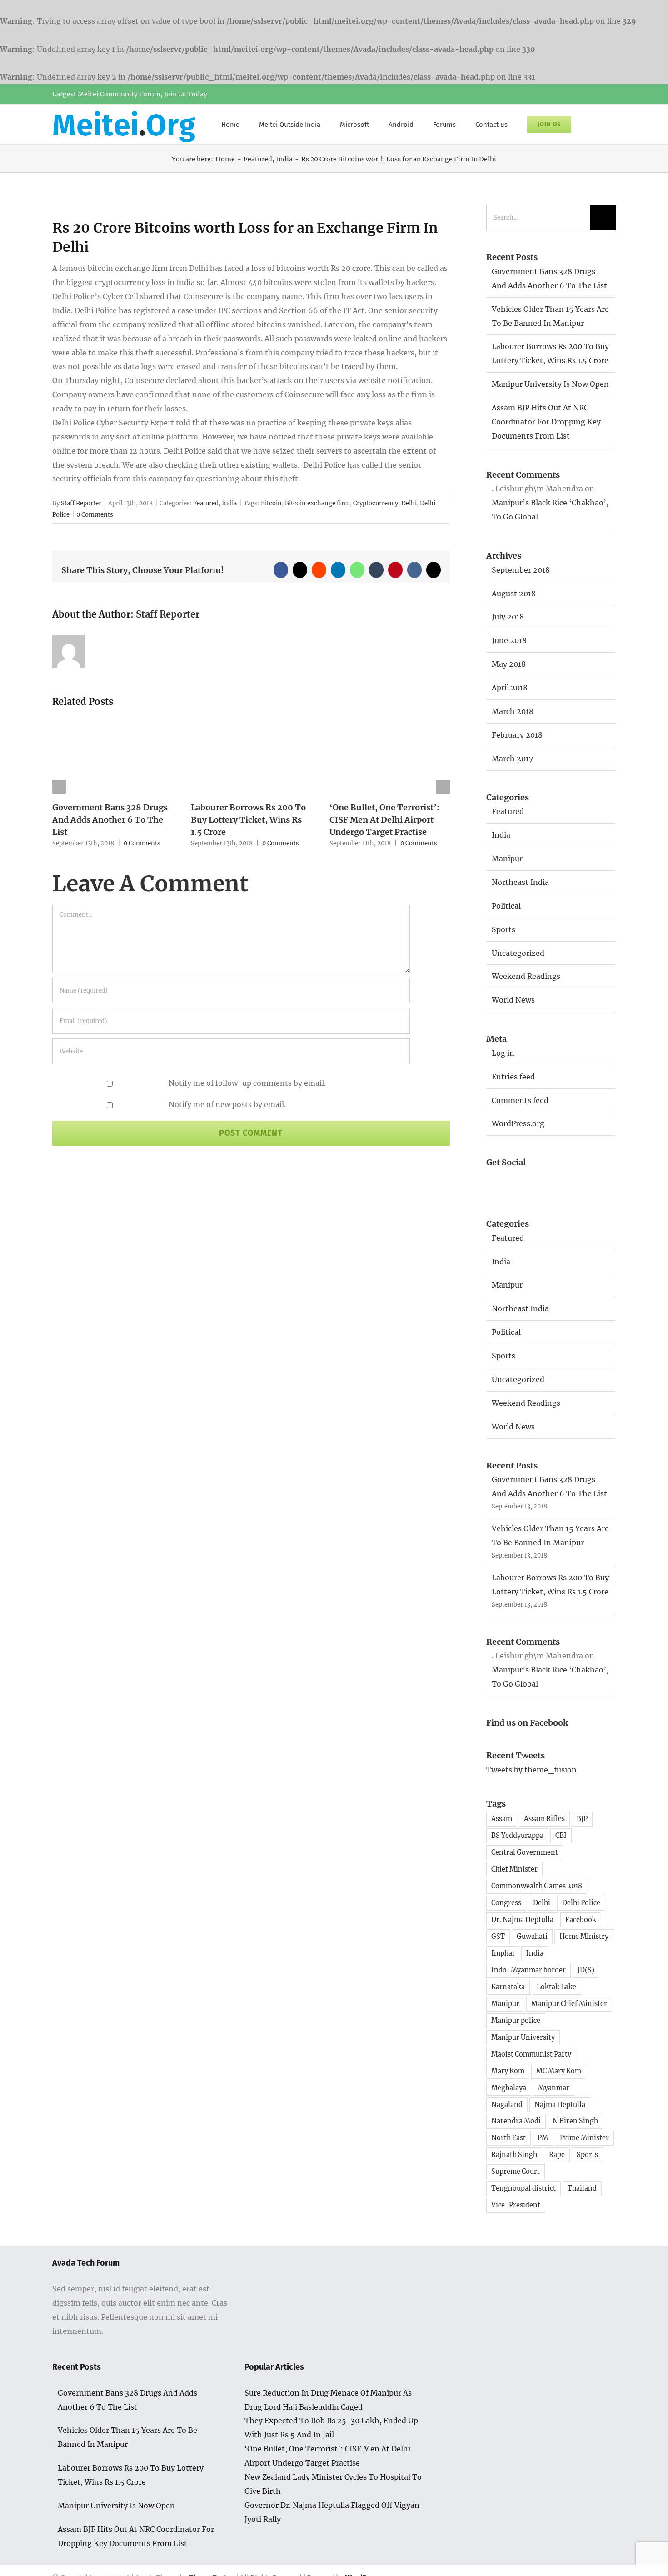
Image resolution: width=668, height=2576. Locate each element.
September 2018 (521, 570)
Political (506, 906)
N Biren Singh (575, 2121)
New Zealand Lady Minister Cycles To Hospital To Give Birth (333, 2484)
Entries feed (513, 1077)
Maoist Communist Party (531, 2054)
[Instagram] (547, 1181)
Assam (502, 1819)
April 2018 (510, 688)
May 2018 (509, 664)
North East (508, 2138)
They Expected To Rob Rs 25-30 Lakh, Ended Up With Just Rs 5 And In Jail (331, 2428)
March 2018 (513, 711)
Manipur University (523, 2037)
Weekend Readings (526, 976)
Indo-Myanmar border (528, 1970)
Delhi (409, 503)
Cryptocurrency (376, 503)
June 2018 (509, 640)
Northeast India (520, 882)
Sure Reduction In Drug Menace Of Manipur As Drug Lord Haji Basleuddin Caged (328, 2400)
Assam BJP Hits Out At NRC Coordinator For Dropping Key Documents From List (546, 422)
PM (543, 2138)
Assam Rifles (544, 1819)
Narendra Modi (516, 2121)
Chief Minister (514, 1869)
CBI (561, 1836)
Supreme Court (516, 2172)
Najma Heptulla (560, 2105)
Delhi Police (581, 1903)
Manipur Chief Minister (569, 2004)
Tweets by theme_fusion (531, 1770)
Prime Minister (584, 2138)
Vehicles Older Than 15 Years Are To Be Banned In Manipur (127, 2437)
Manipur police (516, 2021)
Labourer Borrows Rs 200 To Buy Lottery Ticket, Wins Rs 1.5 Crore (248, 820)
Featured (206, 503)
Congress (506, 1903)
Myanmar (554, 2088)
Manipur (507, 859)
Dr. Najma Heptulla (522, 1920)
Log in (503, 1053)
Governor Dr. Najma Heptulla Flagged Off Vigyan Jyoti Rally (332, 2512)
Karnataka (508, 1987)
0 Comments (95, 515)
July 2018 (508, 617)
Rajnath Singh (514, 2155)
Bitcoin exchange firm (317, 503)
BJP (582, 1819)
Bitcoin (271, 503)
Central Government (525, 1852)
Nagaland (507, 2105)
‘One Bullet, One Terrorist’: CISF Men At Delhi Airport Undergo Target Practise (384, 820)
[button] (593, 124)
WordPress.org (518, 1123)
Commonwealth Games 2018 (537, 1886)
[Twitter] (522, 1181)
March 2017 (512, 759)
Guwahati (532, 1937)
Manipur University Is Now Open (550, 384)
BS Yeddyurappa (517, 1836)
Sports (503, 929)
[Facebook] (496, 1181)
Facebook (581, 1920)
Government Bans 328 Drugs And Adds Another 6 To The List (110, 820)
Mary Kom (508, 2071)
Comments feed (520, 1100)
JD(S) (586, 1970)
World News (513, 1000)
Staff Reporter (81, 503)
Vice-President (516, 2205)
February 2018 (517, 735)
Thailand (582, 2188)
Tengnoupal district (523, 2188)
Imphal (503, 1953)
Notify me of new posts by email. (227, 1104)
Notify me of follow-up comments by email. (247, 1083)
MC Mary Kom (559, 2071)
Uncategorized (518, 953)
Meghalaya (509, 2088)
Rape (557, 2155)
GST (498, 1937)
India (229, 503)
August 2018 (514, 594)
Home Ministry (584, 1937)
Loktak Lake (556, 1987)
